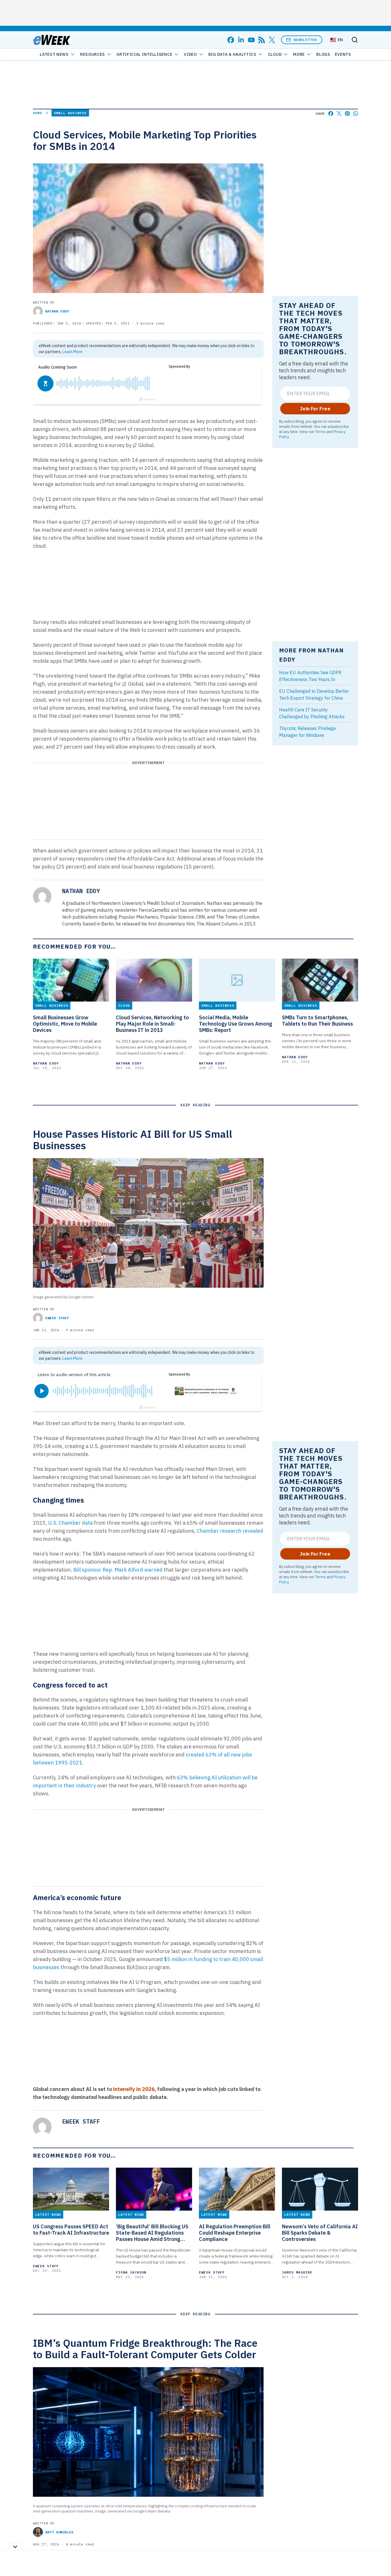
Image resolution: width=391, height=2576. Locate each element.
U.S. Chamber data (70, 1523)
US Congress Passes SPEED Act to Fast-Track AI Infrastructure (71, 2230)
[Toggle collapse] (15, 2547)
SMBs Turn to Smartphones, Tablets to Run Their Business (317, 1021)
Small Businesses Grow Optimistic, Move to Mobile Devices (65, 1024)
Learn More (72, 352)
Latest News (54, 54)
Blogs (323, 54)
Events (343, 54)
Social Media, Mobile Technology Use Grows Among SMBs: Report (236, 1024)
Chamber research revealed (230, 1531)
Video (190, 54)
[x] (272, 40)
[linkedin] (241, 40)
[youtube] (251, 40)
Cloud (275, 54)
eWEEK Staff (57, 1318)
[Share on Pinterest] (347, 113)
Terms (320, 432)
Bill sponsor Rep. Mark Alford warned (118, 1570)
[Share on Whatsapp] (356, 113)
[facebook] (231, 40)
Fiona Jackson (131, 2272)
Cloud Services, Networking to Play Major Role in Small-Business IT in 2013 (152, 1024)
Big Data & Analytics (232, 54)
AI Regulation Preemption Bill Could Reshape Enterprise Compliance (235, 2233)
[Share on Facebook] (331, 113)
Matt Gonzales (59, 2532)
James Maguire (297, 2272)
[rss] (262, 40)
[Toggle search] (355, 40)
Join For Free (315, 409)
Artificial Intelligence (144, 54)
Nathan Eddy (57, 311)
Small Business (70, 113)
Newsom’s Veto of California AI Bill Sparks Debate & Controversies (320, 2233)
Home (38, 113)
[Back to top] (380, 2559)
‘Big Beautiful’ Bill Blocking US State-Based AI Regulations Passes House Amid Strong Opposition (152, 2233)
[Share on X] (339, 113)
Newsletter (305, 40)
